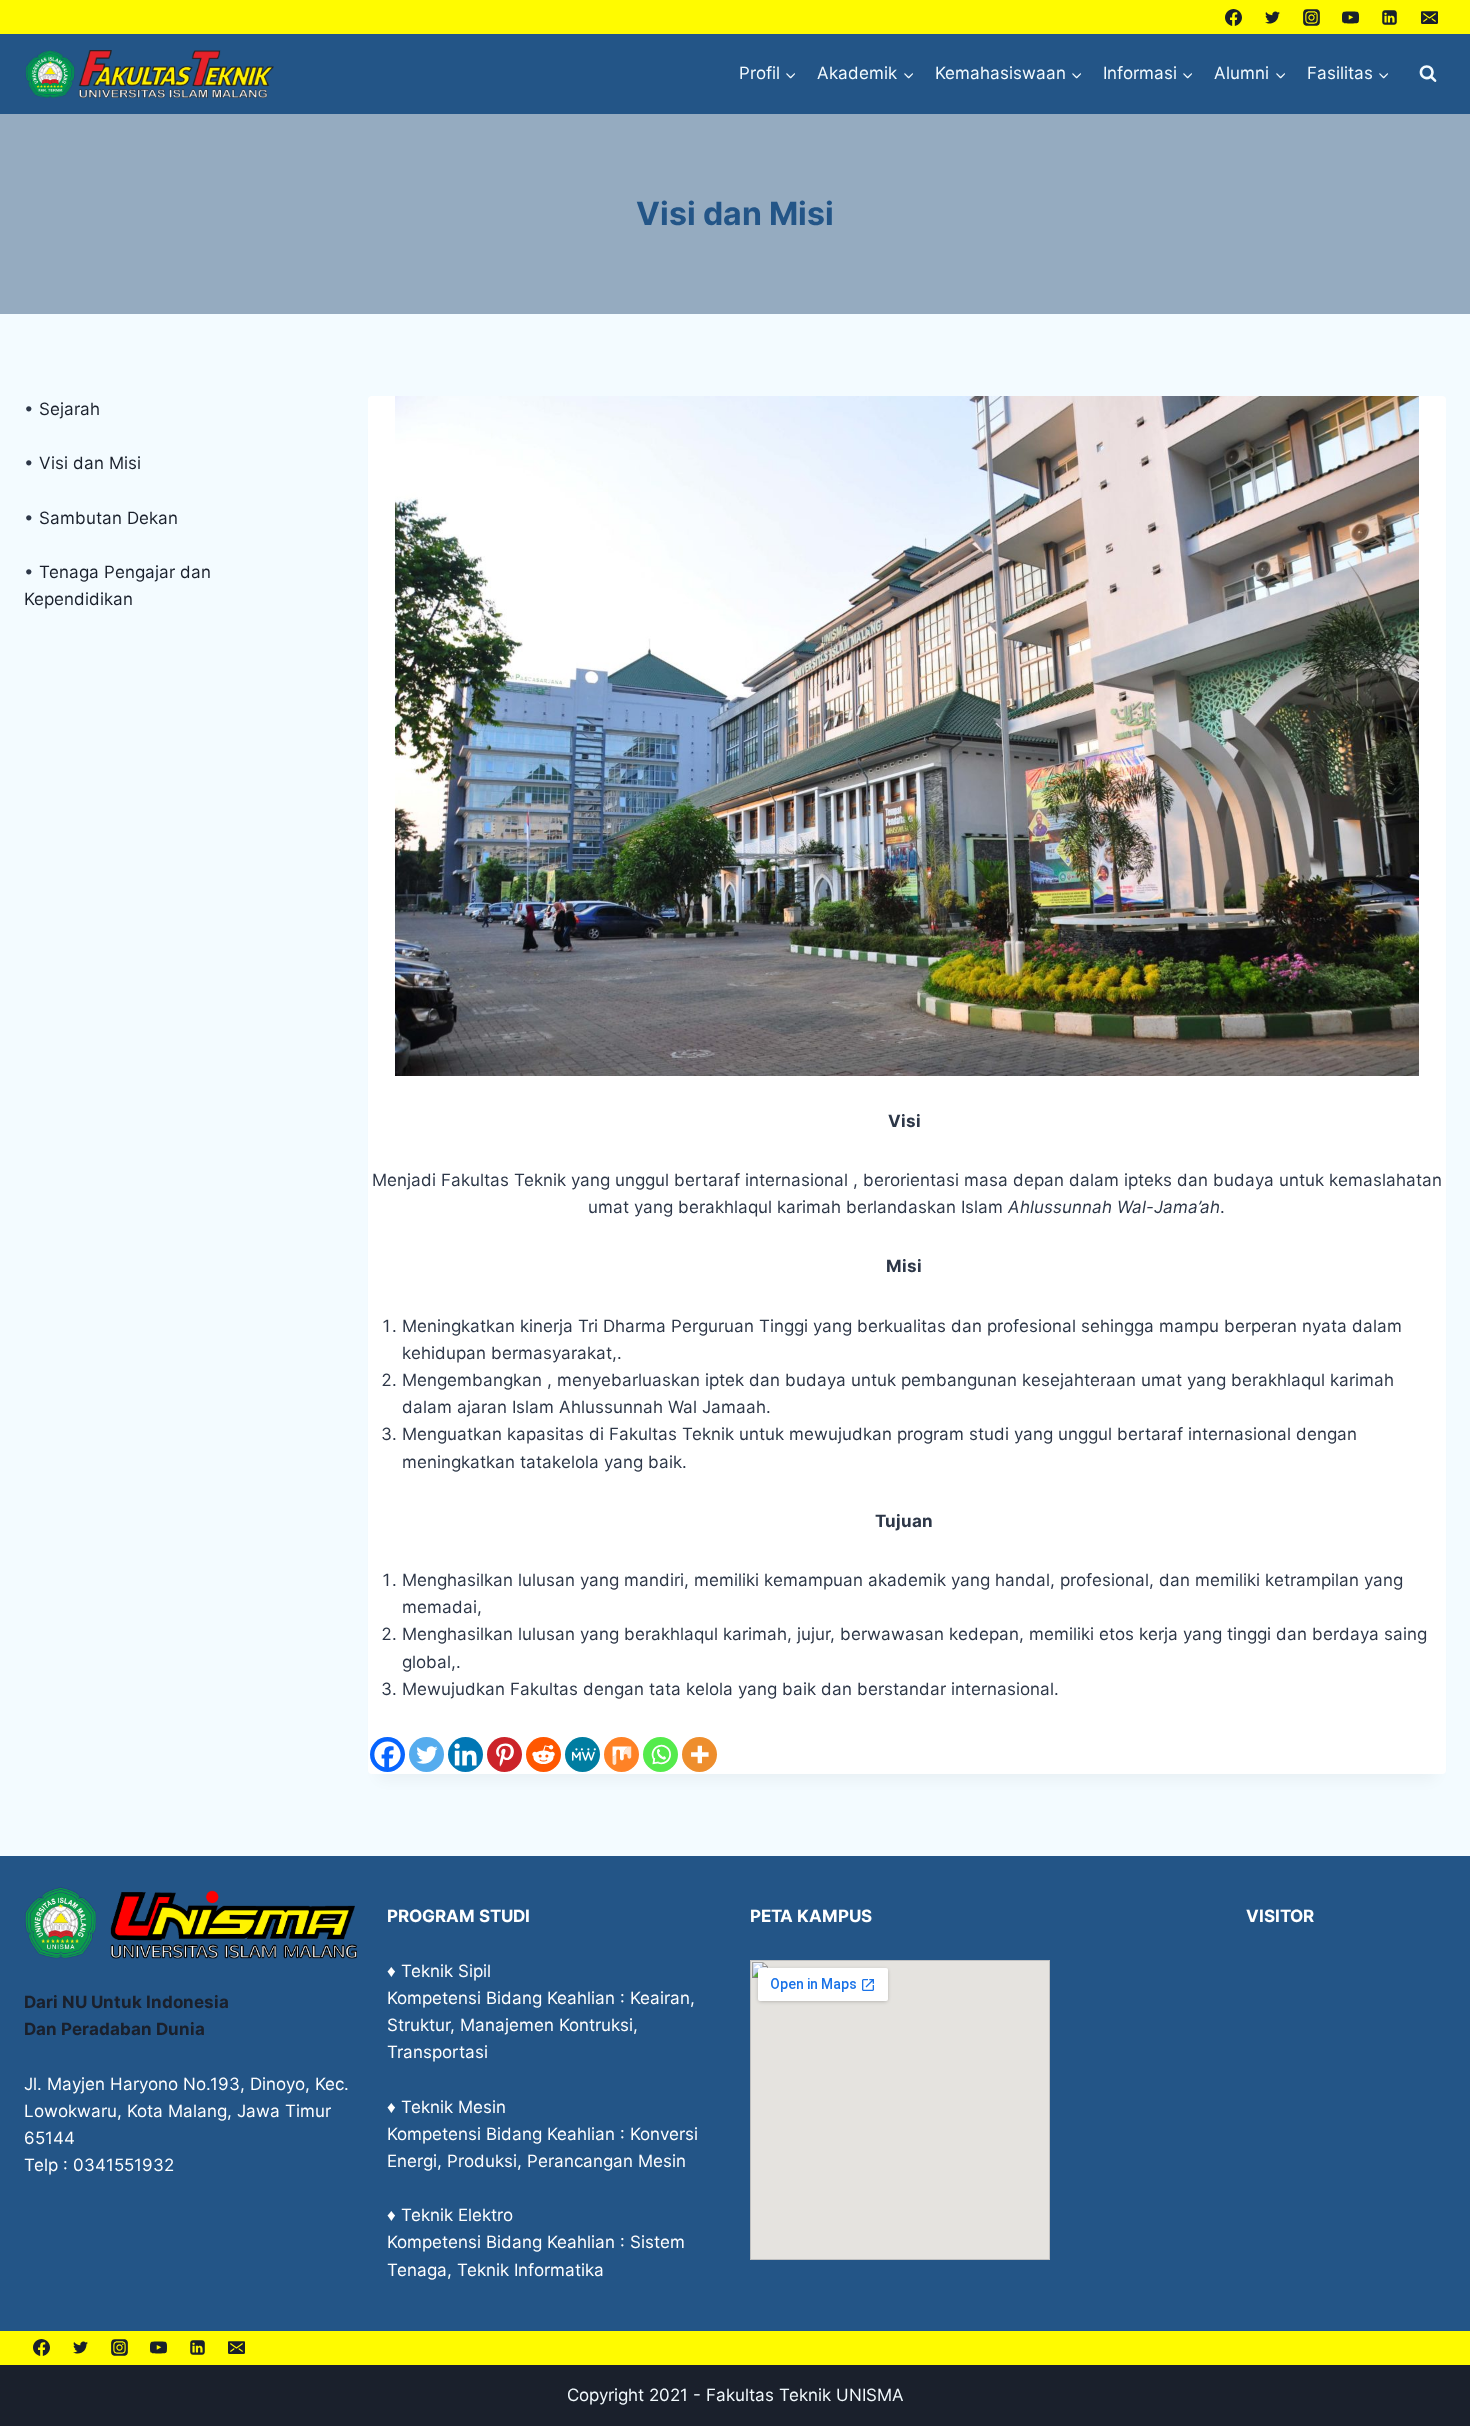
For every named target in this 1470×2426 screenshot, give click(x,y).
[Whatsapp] (660, 1754)
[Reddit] (543, 1754)
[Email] (1429, 17)
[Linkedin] (1390, 17)
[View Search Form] (1428, 74)
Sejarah (69, 409)
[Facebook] (1234, 17)
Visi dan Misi (90, 463)
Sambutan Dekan (108, 518)
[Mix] (621, 1754)
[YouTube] (1351, 17)
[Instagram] (1312, 17)
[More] (699, 1754)
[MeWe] (582, 1754)
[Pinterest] (504, 1754)
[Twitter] (1273, 17)
